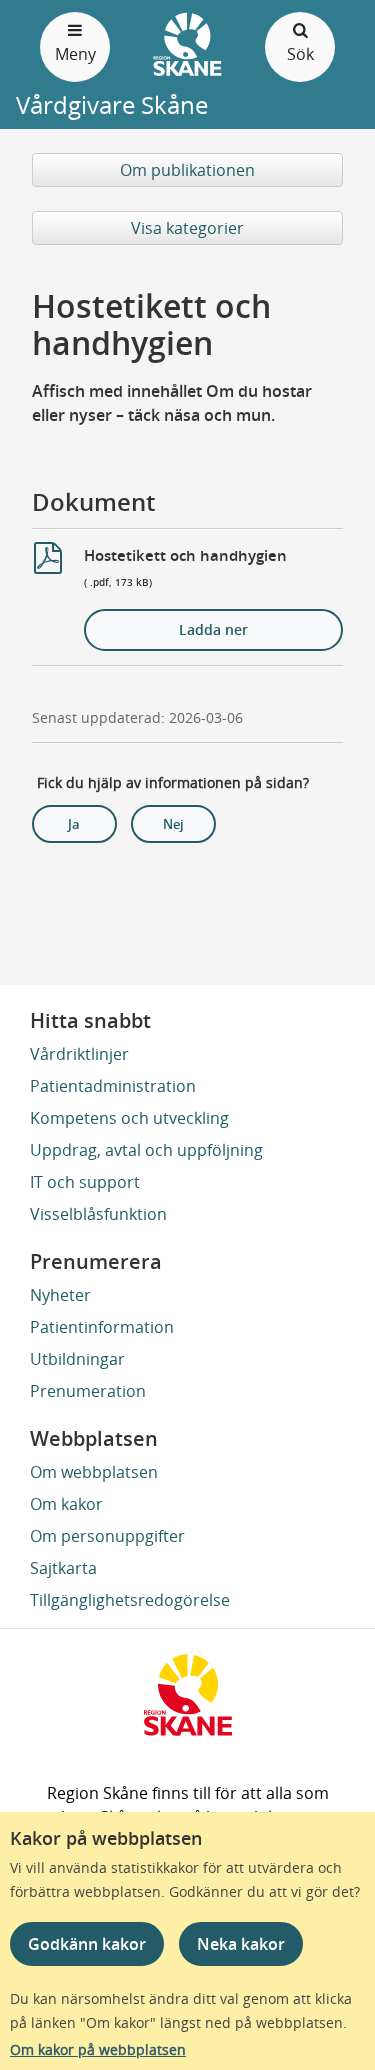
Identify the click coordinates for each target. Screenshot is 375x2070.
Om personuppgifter (107, 1536)
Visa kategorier (187, 228)
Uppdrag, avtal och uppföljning (146, 1150)
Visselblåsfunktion (98, 1214)
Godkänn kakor (87, 1944)
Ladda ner (213, 629)
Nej (173, 824)
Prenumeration (88, 1391)
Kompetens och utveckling (129, 1118)
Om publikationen (187, 170)
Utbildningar (77, 1359)
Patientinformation (102, 1327)
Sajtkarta (63, 1568)
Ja (74, 824)
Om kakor (66, 1504)
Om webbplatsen (94, 1472)
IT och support (85, 1182)
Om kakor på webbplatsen (98, 2049)
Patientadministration (113, 1086)
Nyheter (60, 1295)
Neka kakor (241, 1944)
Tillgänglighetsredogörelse (130, 1600)
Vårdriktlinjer (79, 1054)
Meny (75, 54)
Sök (300, 54)
